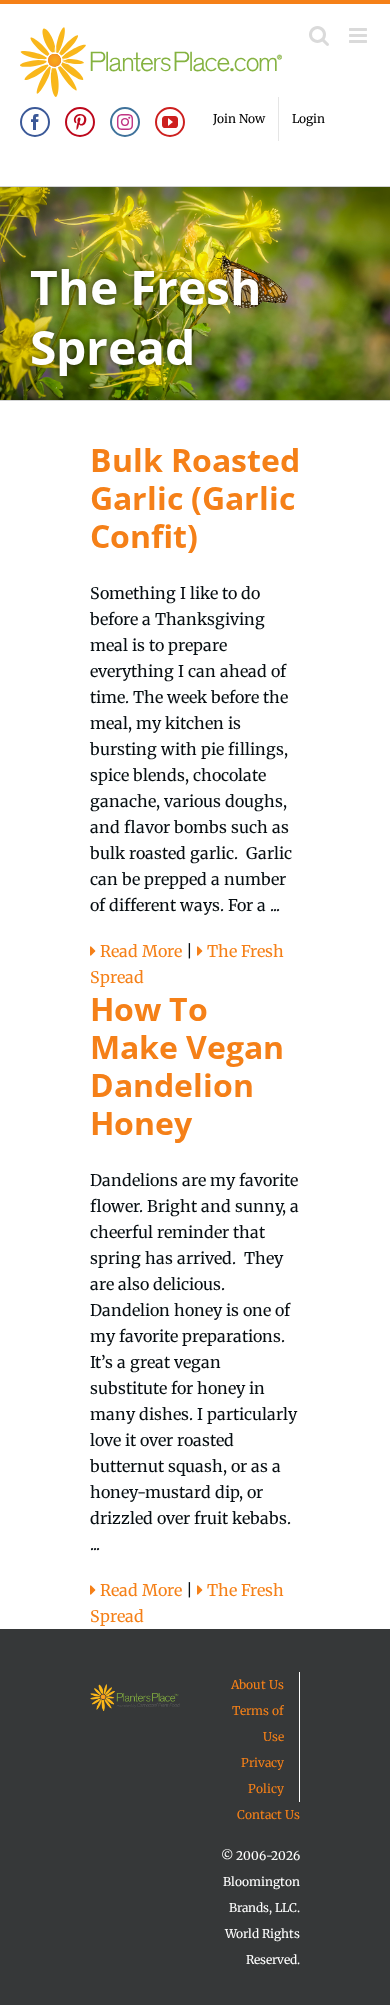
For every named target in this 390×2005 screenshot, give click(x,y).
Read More (139, 951)
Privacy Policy (262, 1775)
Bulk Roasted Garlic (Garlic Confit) (195, 497)
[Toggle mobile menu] (359, 35)
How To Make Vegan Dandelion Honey (187, 1065)
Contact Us (268, 1814)
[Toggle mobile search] (319, 35)
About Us (257, 1684)
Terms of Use (258, 1723)
